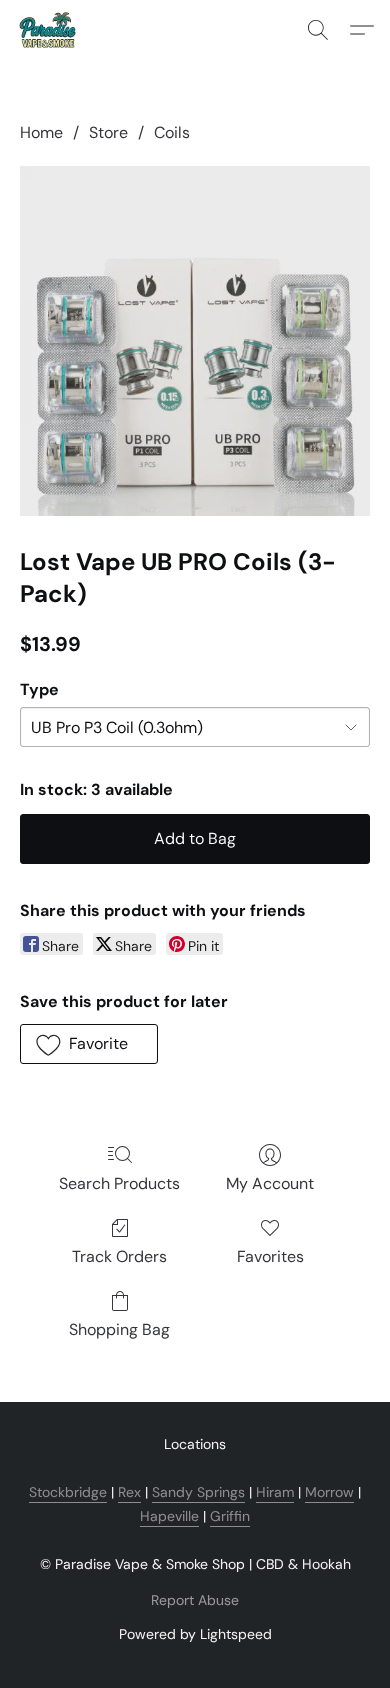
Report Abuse (195, 1600)
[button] (49, 30)
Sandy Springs (198, 1492)
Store (108, 132)
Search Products (119, 1183)
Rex (129, 1492)
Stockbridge (68, 1492)
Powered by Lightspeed (195, 1634)
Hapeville (169, 1516)
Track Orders (119, 1256)
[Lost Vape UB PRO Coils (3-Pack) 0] (195, 341)
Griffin (230, 1516)
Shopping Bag (119, 1329)
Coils (172, 132)
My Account (270, 1183)
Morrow (329, 1492)
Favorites (270, 1256)
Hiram (275, 1492)
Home (41, 132)
